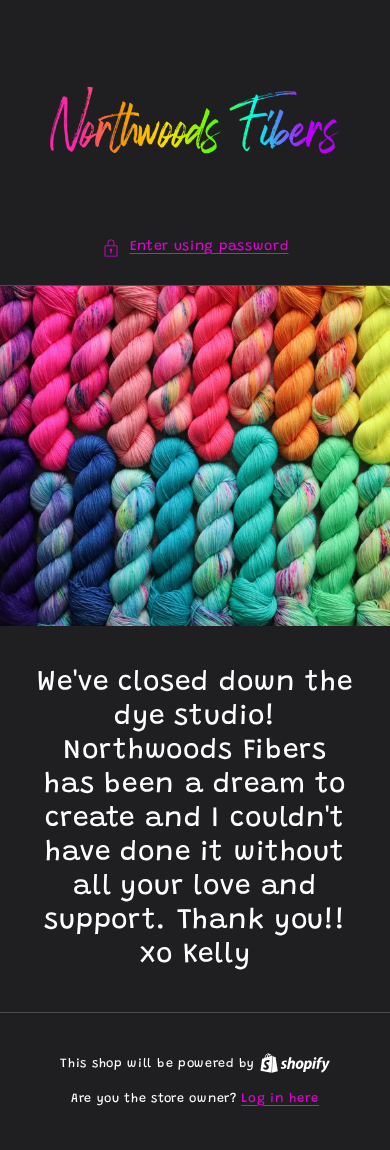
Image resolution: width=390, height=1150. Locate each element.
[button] (195, 247)
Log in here (280, 1098)
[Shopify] (295, 1063)
